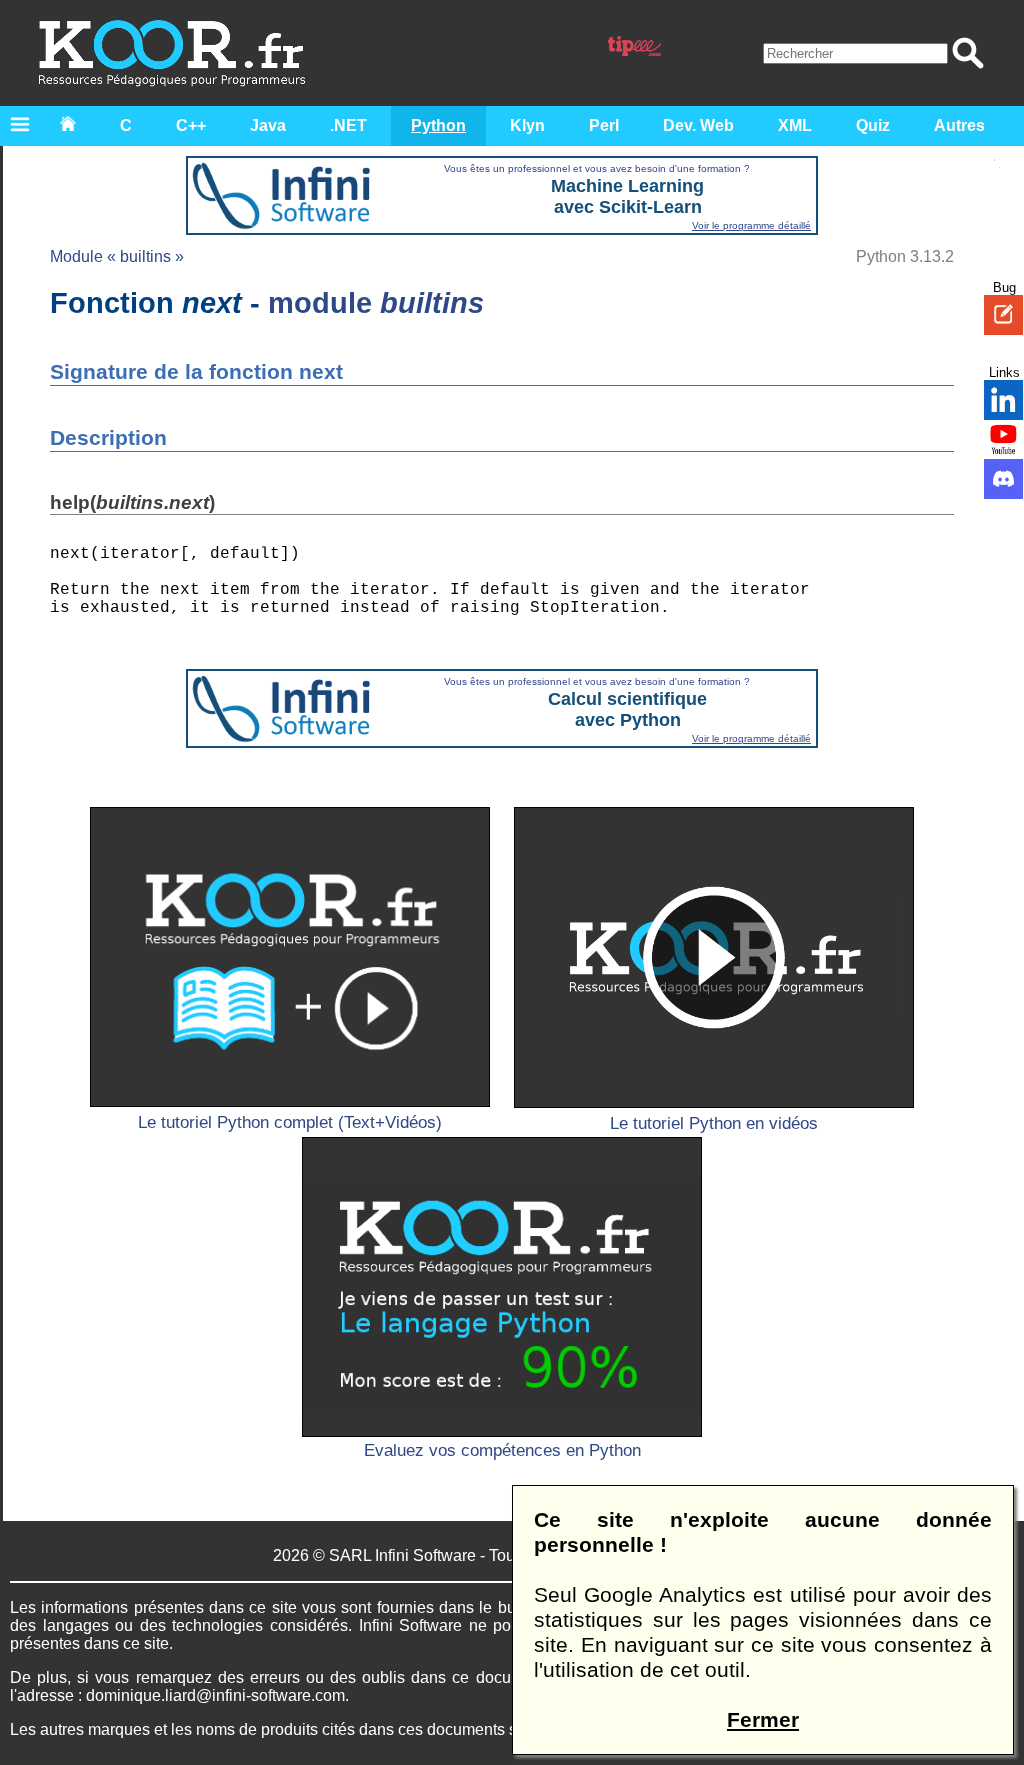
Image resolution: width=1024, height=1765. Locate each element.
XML (795, 125)
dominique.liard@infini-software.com (215, 1695)
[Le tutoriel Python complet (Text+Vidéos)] (290, 957)
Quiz (873, 125)
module (376, 302)
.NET (348, 125)
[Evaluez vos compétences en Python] (502, 1287)
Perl (604, 125)
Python (438, 125)
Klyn (527, 125)
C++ (191, 125)
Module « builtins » (117, 256)
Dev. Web (698, 125)
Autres (959, 125)
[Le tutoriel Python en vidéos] (714, 957)
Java (268, 125)
